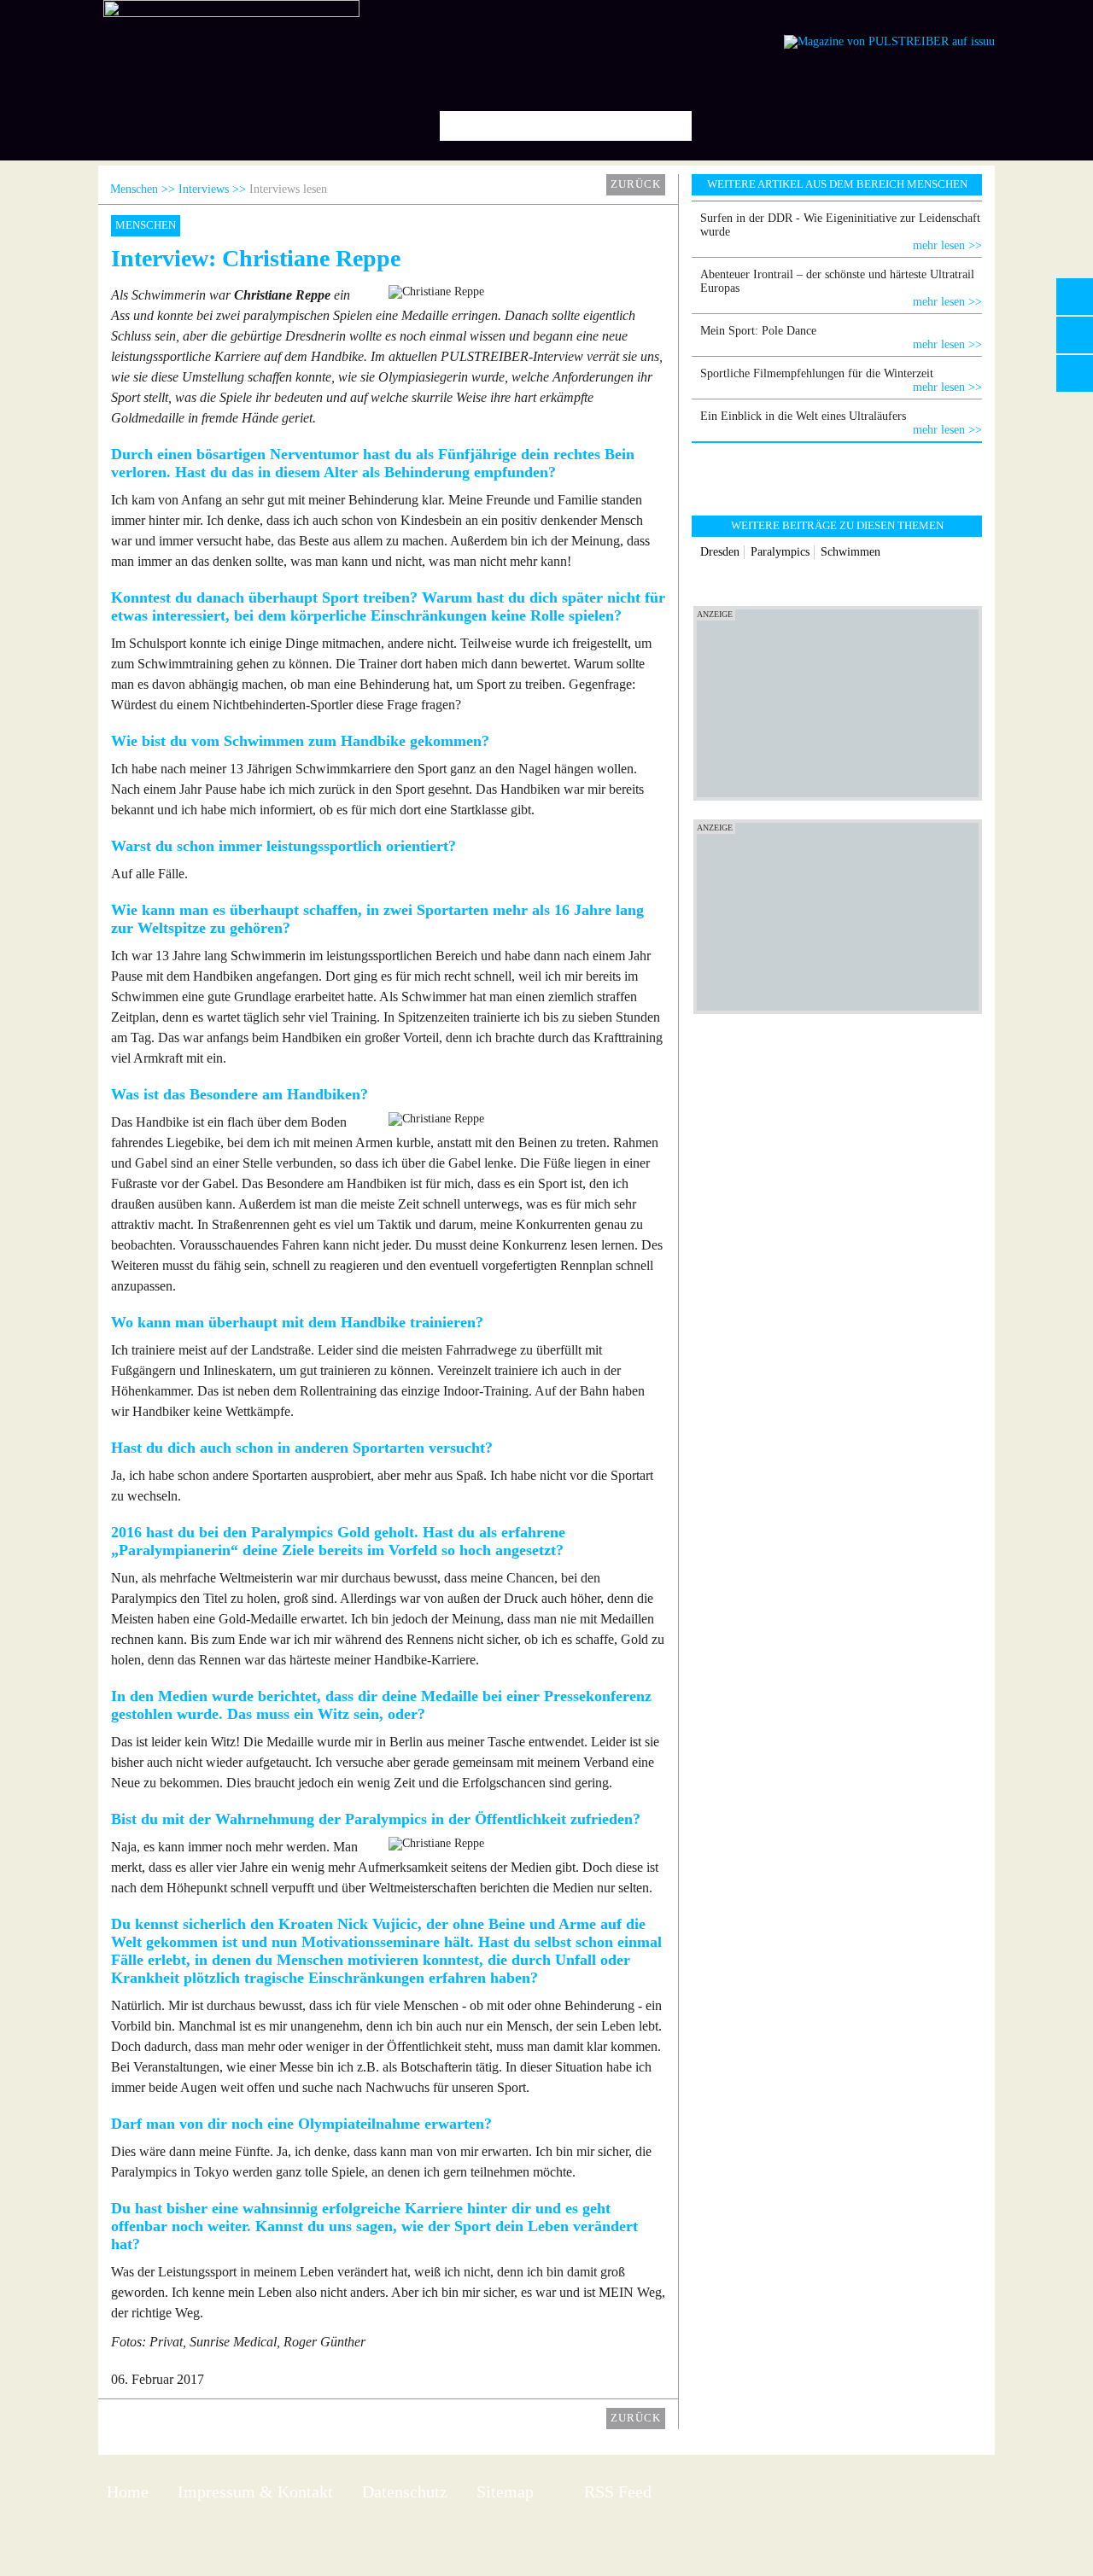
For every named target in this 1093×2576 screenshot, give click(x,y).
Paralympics (780, 552)
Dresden (720, 552)
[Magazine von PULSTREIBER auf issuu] (889, 41)
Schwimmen (850, 552)
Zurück (636, 184)
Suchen (672, 126)
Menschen (134, 189)
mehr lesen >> (947, 245)
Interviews (204, 189)
